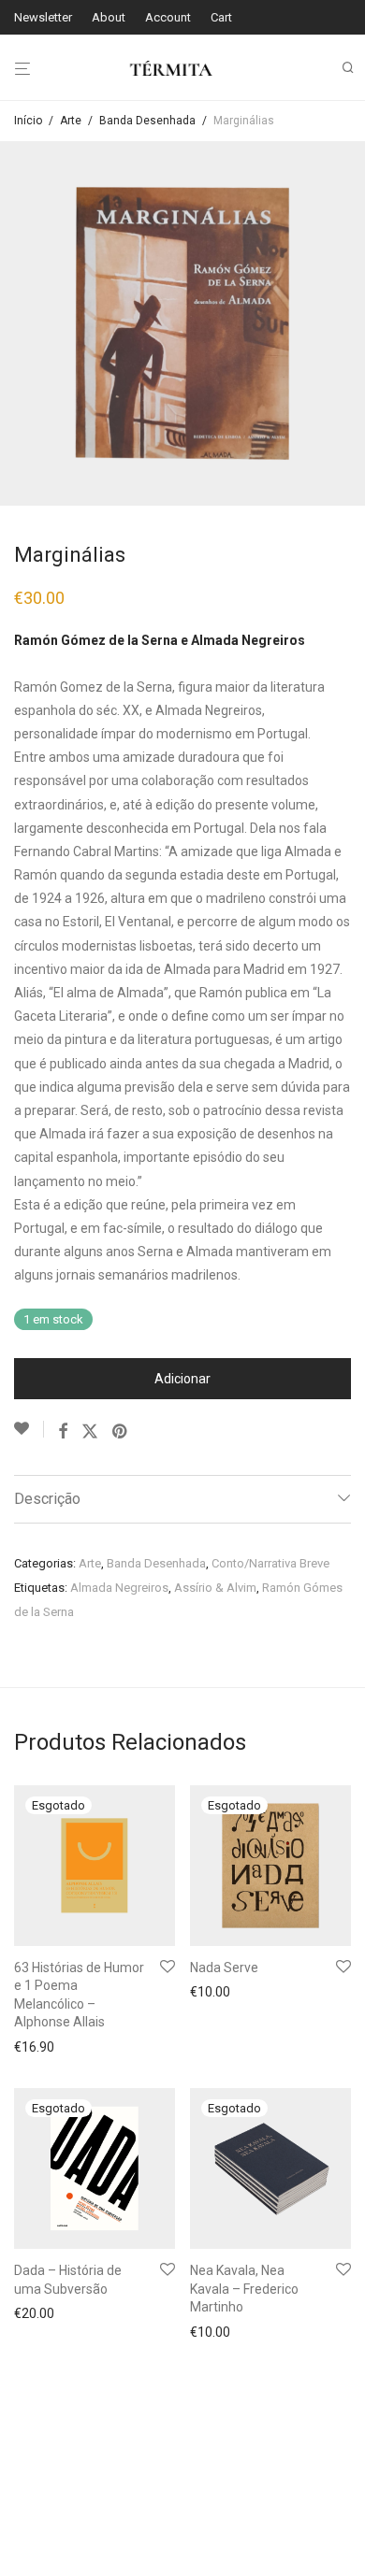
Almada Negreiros (119, 1588)
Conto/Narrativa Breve (270, 1563)
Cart (221, 17)
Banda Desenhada (147, 121)
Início (28, 121)
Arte (71, 121)
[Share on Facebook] (63, 1432)
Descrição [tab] (47, 1499)
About (109, 17)
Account (168, 17)
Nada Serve (224, 1968)
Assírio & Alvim (215, 1588)
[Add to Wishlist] (29, 1429)
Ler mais (34, 2047)
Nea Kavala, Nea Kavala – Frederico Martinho (244, 2289)
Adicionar (182, 1379)
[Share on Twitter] (90, 1432)
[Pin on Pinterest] (121, 1432)
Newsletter (43, 17)
